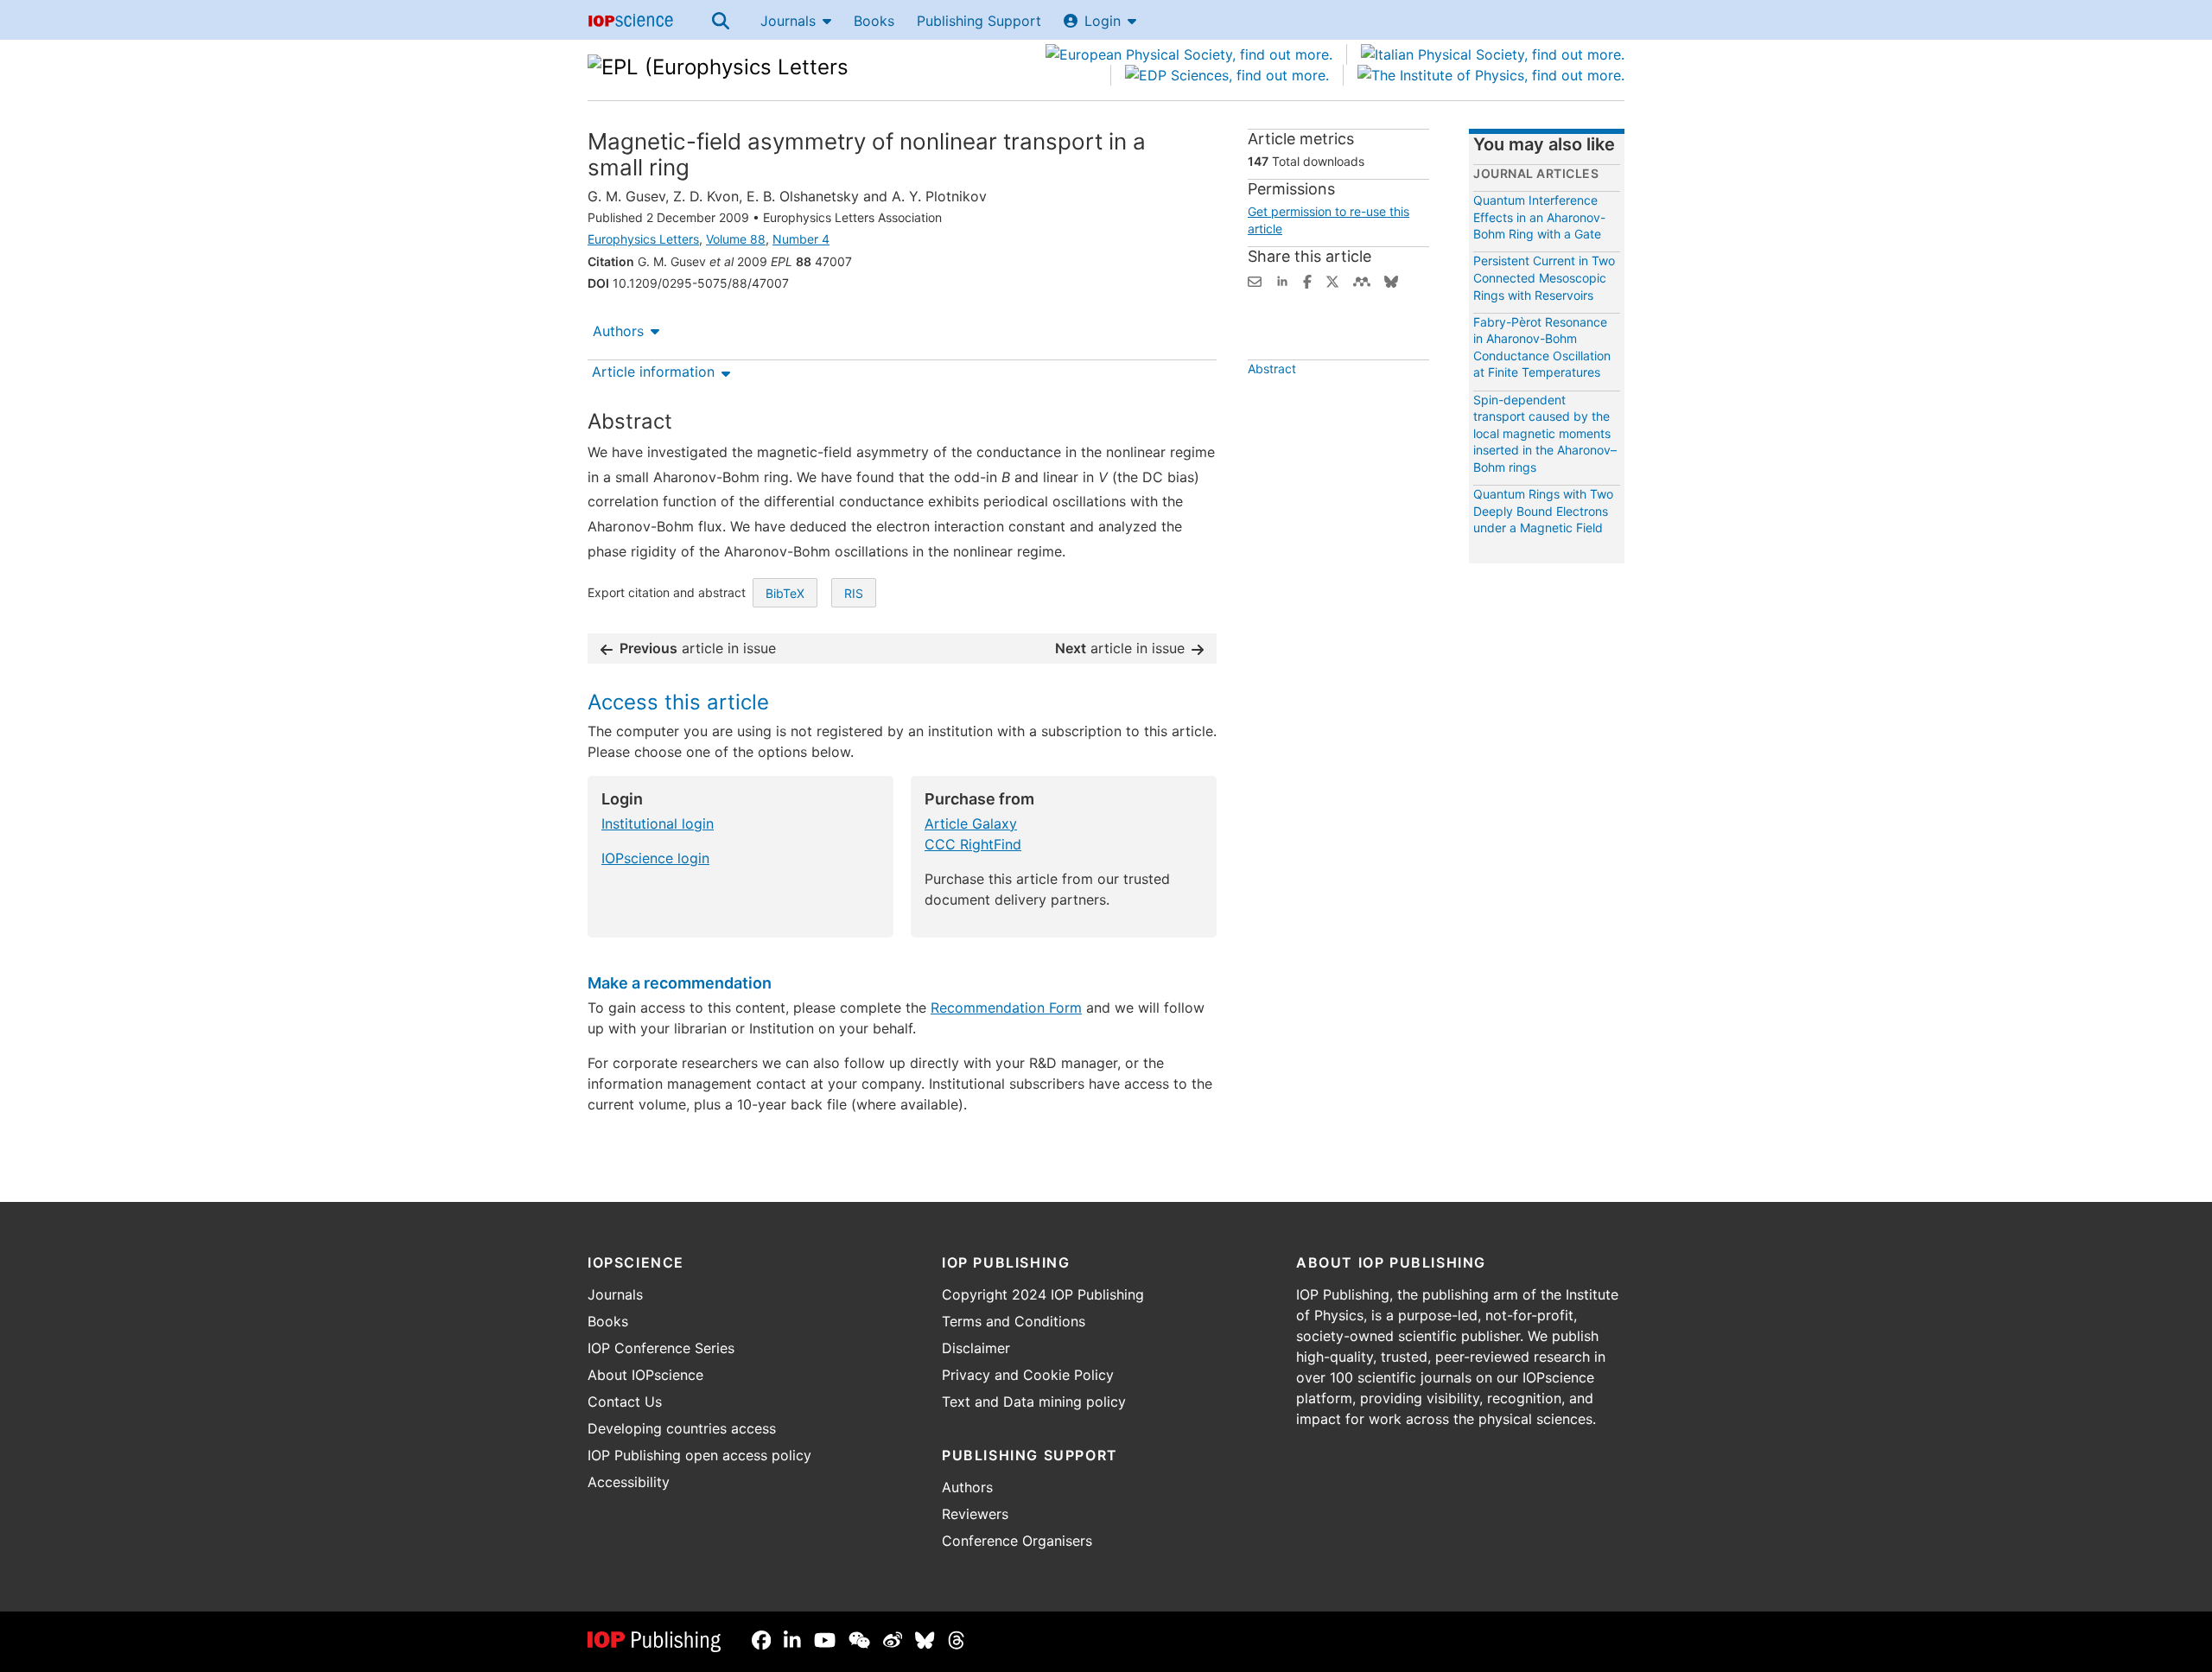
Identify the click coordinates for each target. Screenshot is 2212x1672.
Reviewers (975, 1514)
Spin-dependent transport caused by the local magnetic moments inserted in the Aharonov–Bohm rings (1545, 433)
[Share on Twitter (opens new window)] (1332, 280)
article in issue (698, 648)
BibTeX (785, 593)
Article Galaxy (971, 823)
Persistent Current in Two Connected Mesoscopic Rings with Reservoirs (1544, 277)
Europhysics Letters (643, 239)
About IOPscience (645, 1375)
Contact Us (625, 1402)
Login (1103, 21)
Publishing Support (979, 21)
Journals (788, 21)
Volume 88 (736, 239)
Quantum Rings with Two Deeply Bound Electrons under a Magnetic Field (1543, 511)
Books (874, 21)
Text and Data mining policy (1034, 1402)
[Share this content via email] (1255, 280)
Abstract (1272, 369)
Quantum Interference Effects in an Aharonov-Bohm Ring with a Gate (1539, 217)
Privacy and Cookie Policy (1028, 1375)
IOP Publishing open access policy (699, 1455)
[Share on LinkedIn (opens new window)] (1282, 280)
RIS (854, 593)
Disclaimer (976, 1348)
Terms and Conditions (1014, 1321)
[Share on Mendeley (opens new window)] (1362, 280)
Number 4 (801, 239)
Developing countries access (682, 1428)
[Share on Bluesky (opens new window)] (1391, 280)
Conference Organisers (1017, 1541)
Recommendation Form (1006, 1008)
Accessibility (629, 1482)
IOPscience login (655, 858)
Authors (618, 331)
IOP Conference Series (661, 1348)
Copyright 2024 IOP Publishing (1043, 1294)
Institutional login (658, 823)
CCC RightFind (973, 844)
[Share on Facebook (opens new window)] (1307, 280)
